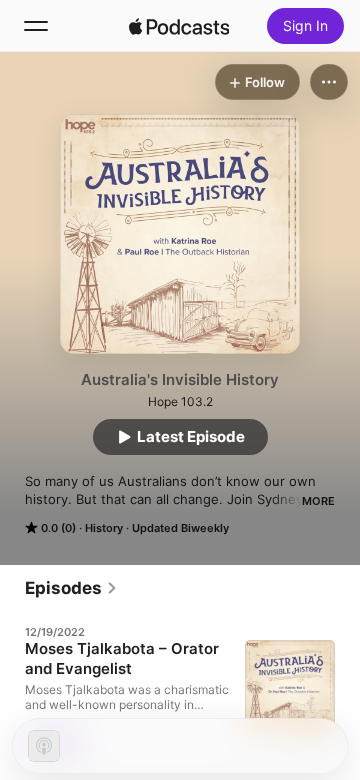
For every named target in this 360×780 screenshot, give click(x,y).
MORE (318, 501)
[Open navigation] (36, 26)
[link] (71, 588)
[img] (179, 26)
